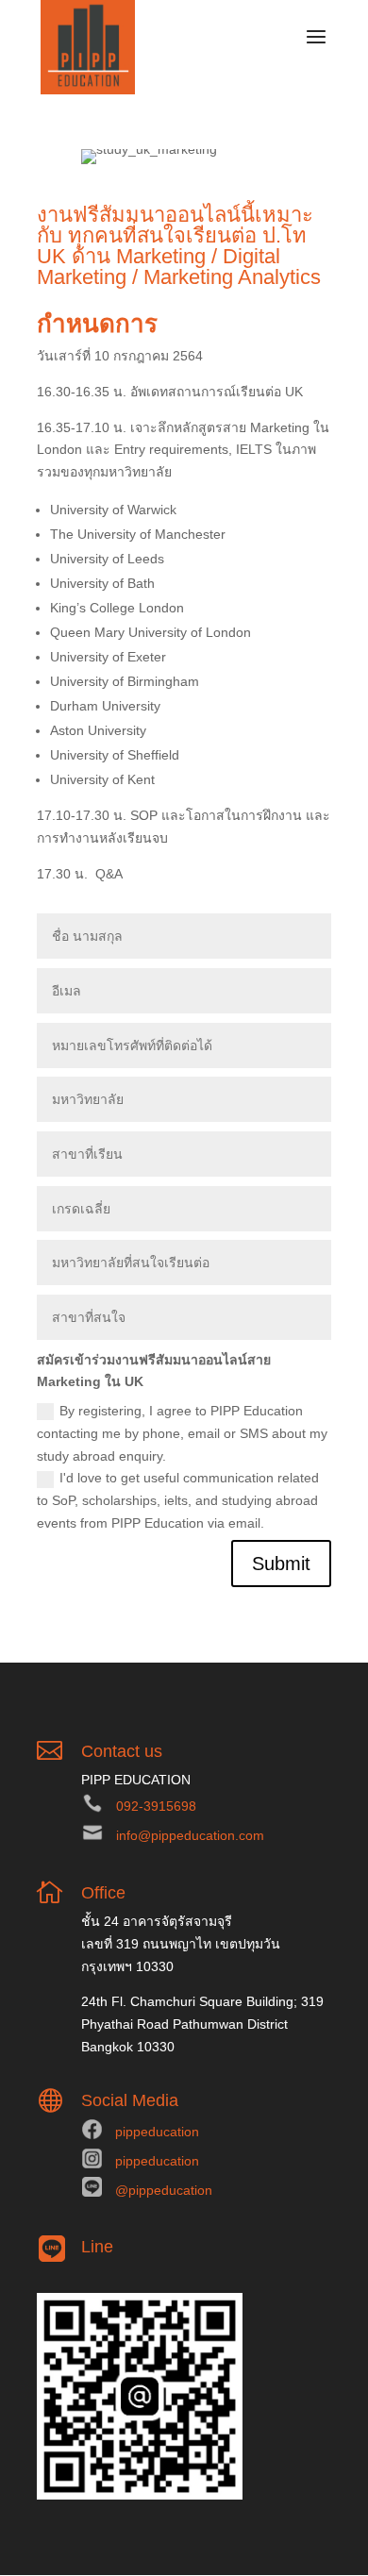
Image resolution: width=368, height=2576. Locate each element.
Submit (281, 1564)
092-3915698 (156, 1806)
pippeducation (157, 2132)
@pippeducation (164, 2190)
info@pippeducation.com (190, 1835)
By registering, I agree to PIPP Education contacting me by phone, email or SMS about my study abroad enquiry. (182, 1433)
